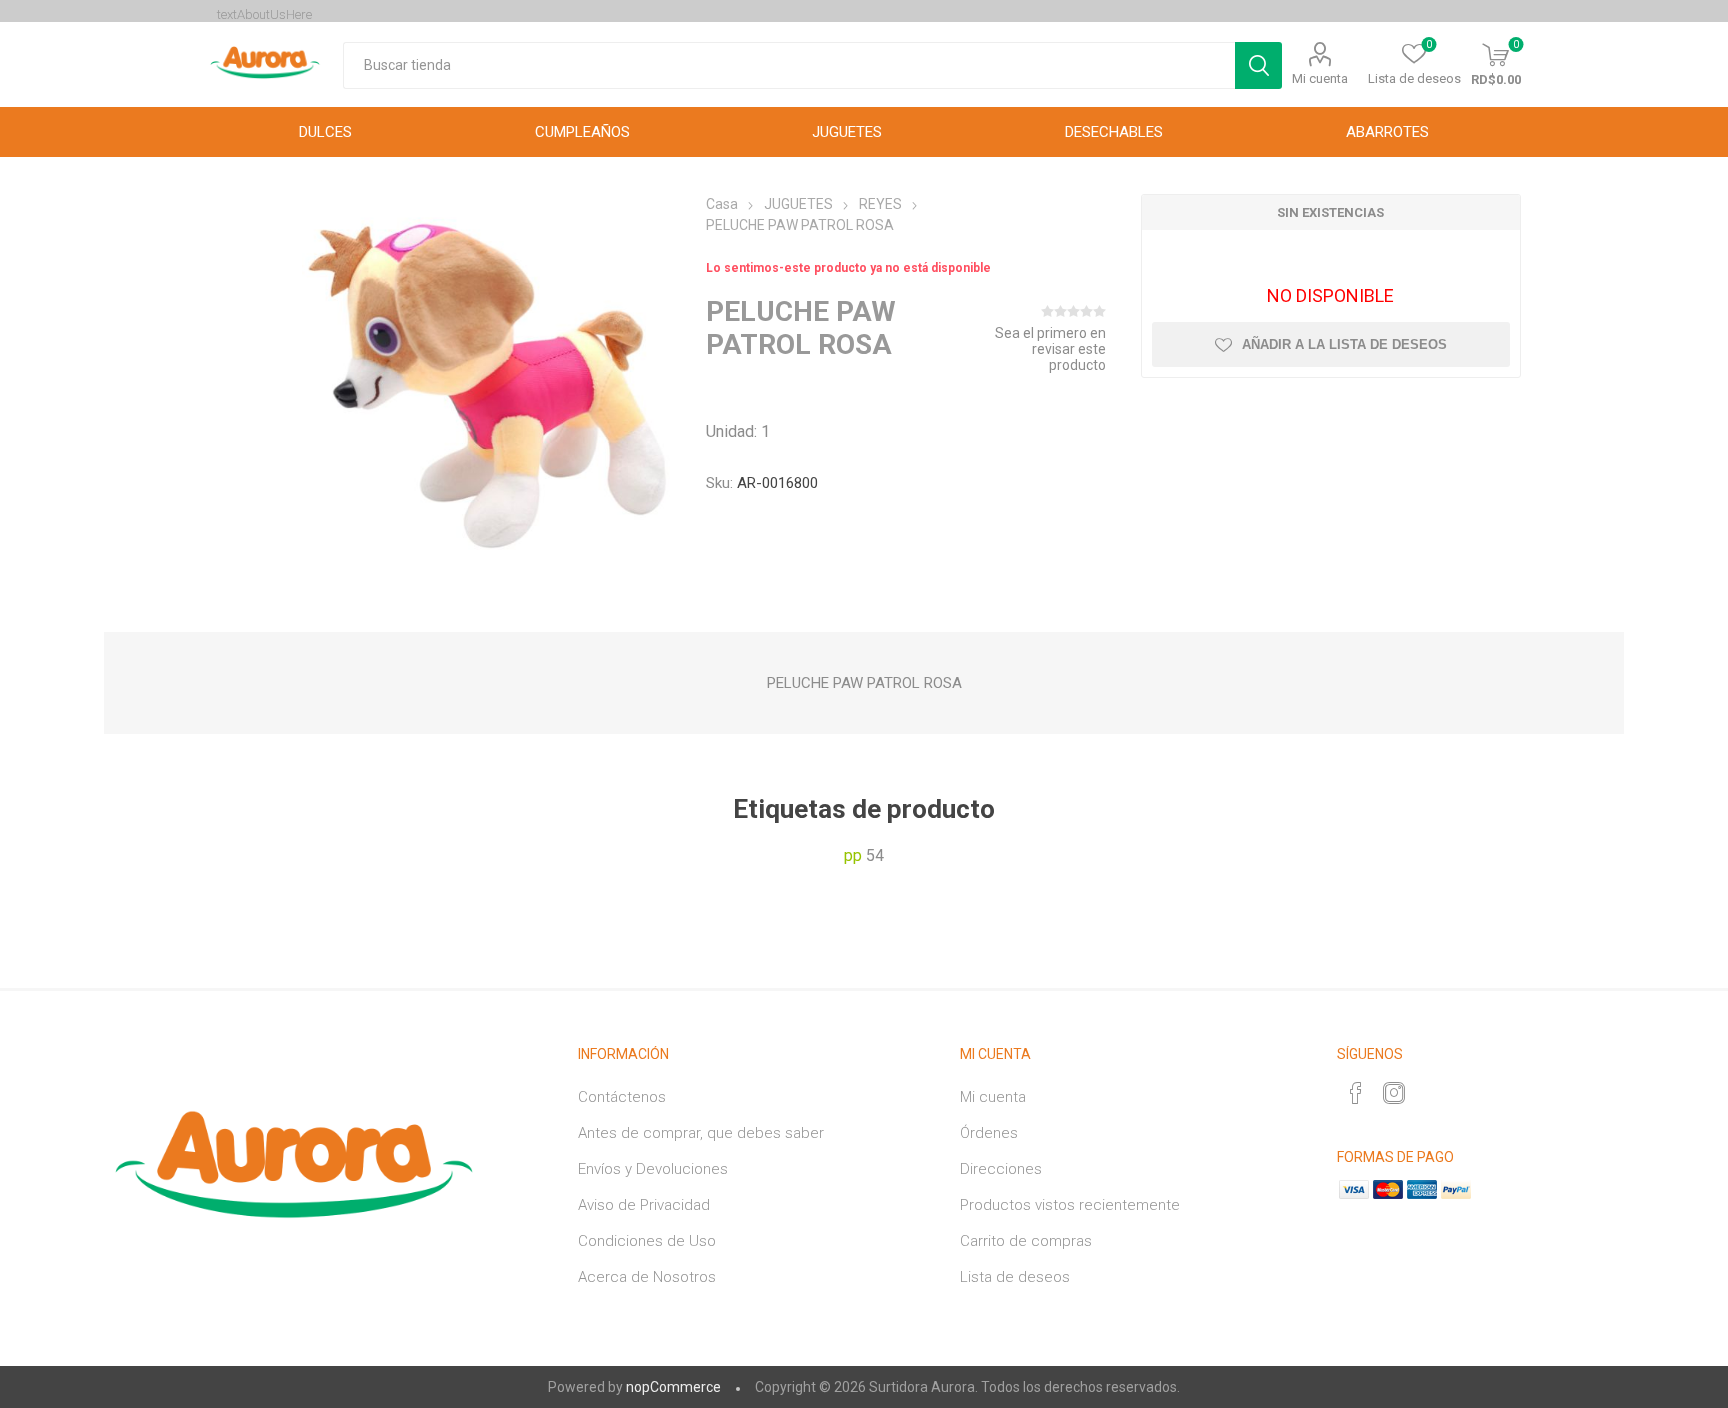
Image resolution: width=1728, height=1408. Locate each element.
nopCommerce (673, 1387)
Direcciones (1001, 1169)
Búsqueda (1258, 65)
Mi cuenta (1320, 78)
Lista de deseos (1015, 1277)
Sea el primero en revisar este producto (1050, 349)
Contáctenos (622, 1097)
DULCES (325, 132)
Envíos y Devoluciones (653, 1169)
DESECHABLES (1114, 132)
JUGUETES (847, 132)
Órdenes (989, 1133)
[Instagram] (1394, 1093)
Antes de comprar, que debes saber (701, 1133)
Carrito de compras (1026, 1241)
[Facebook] (1356, 1093)
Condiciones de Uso (647, 1241)
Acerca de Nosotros (647, 1277)
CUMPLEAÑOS (582, 132)
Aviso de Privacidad (644, 1205)
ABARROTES (1387, 132)
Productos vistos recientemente (1070, 1205)
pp (853, 855)
